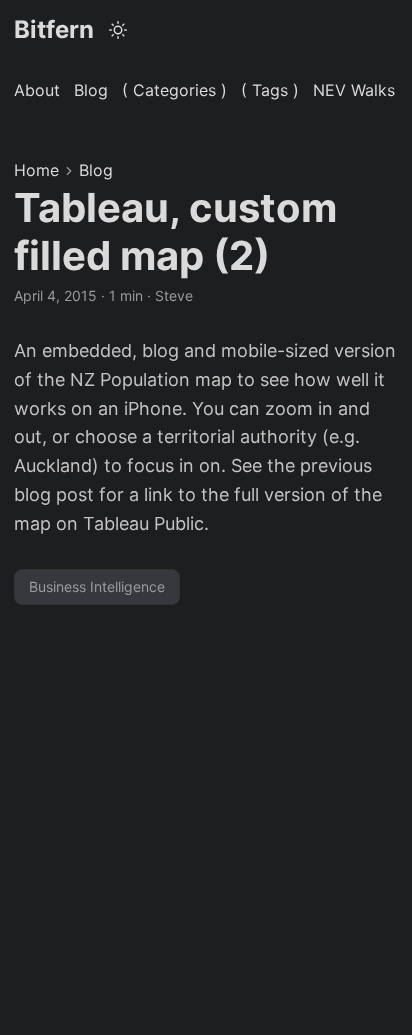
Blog (96, 170)
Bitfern (54, 29)
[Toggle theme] (118, 30)
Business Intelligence (97, 586)
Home (36, 170)
